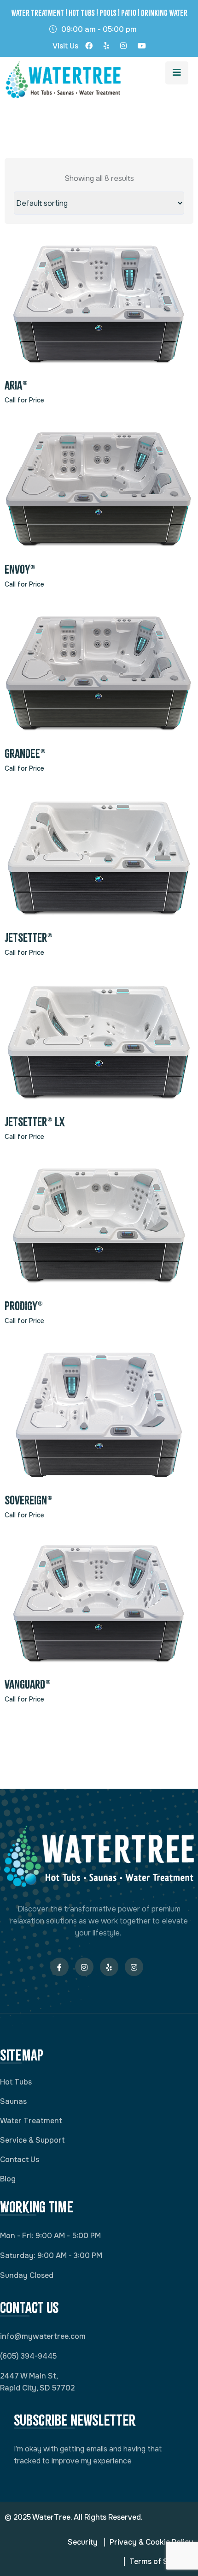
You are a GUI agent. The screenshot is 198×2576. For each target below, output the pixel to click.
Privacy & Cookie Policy (151, 2542)
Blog (8, 2179)
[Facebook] (89, 48)
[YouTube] (142, 48)
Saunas (13, 2101)
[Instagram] (123, 48)
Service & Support (32, 2140)
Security (83, 2542)
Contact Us (20, 2160)
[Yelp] (106, 48)
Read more (99, 308)
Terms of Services (161, 2561)
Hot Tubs (16, 2082)
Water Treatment (31, 2121)
